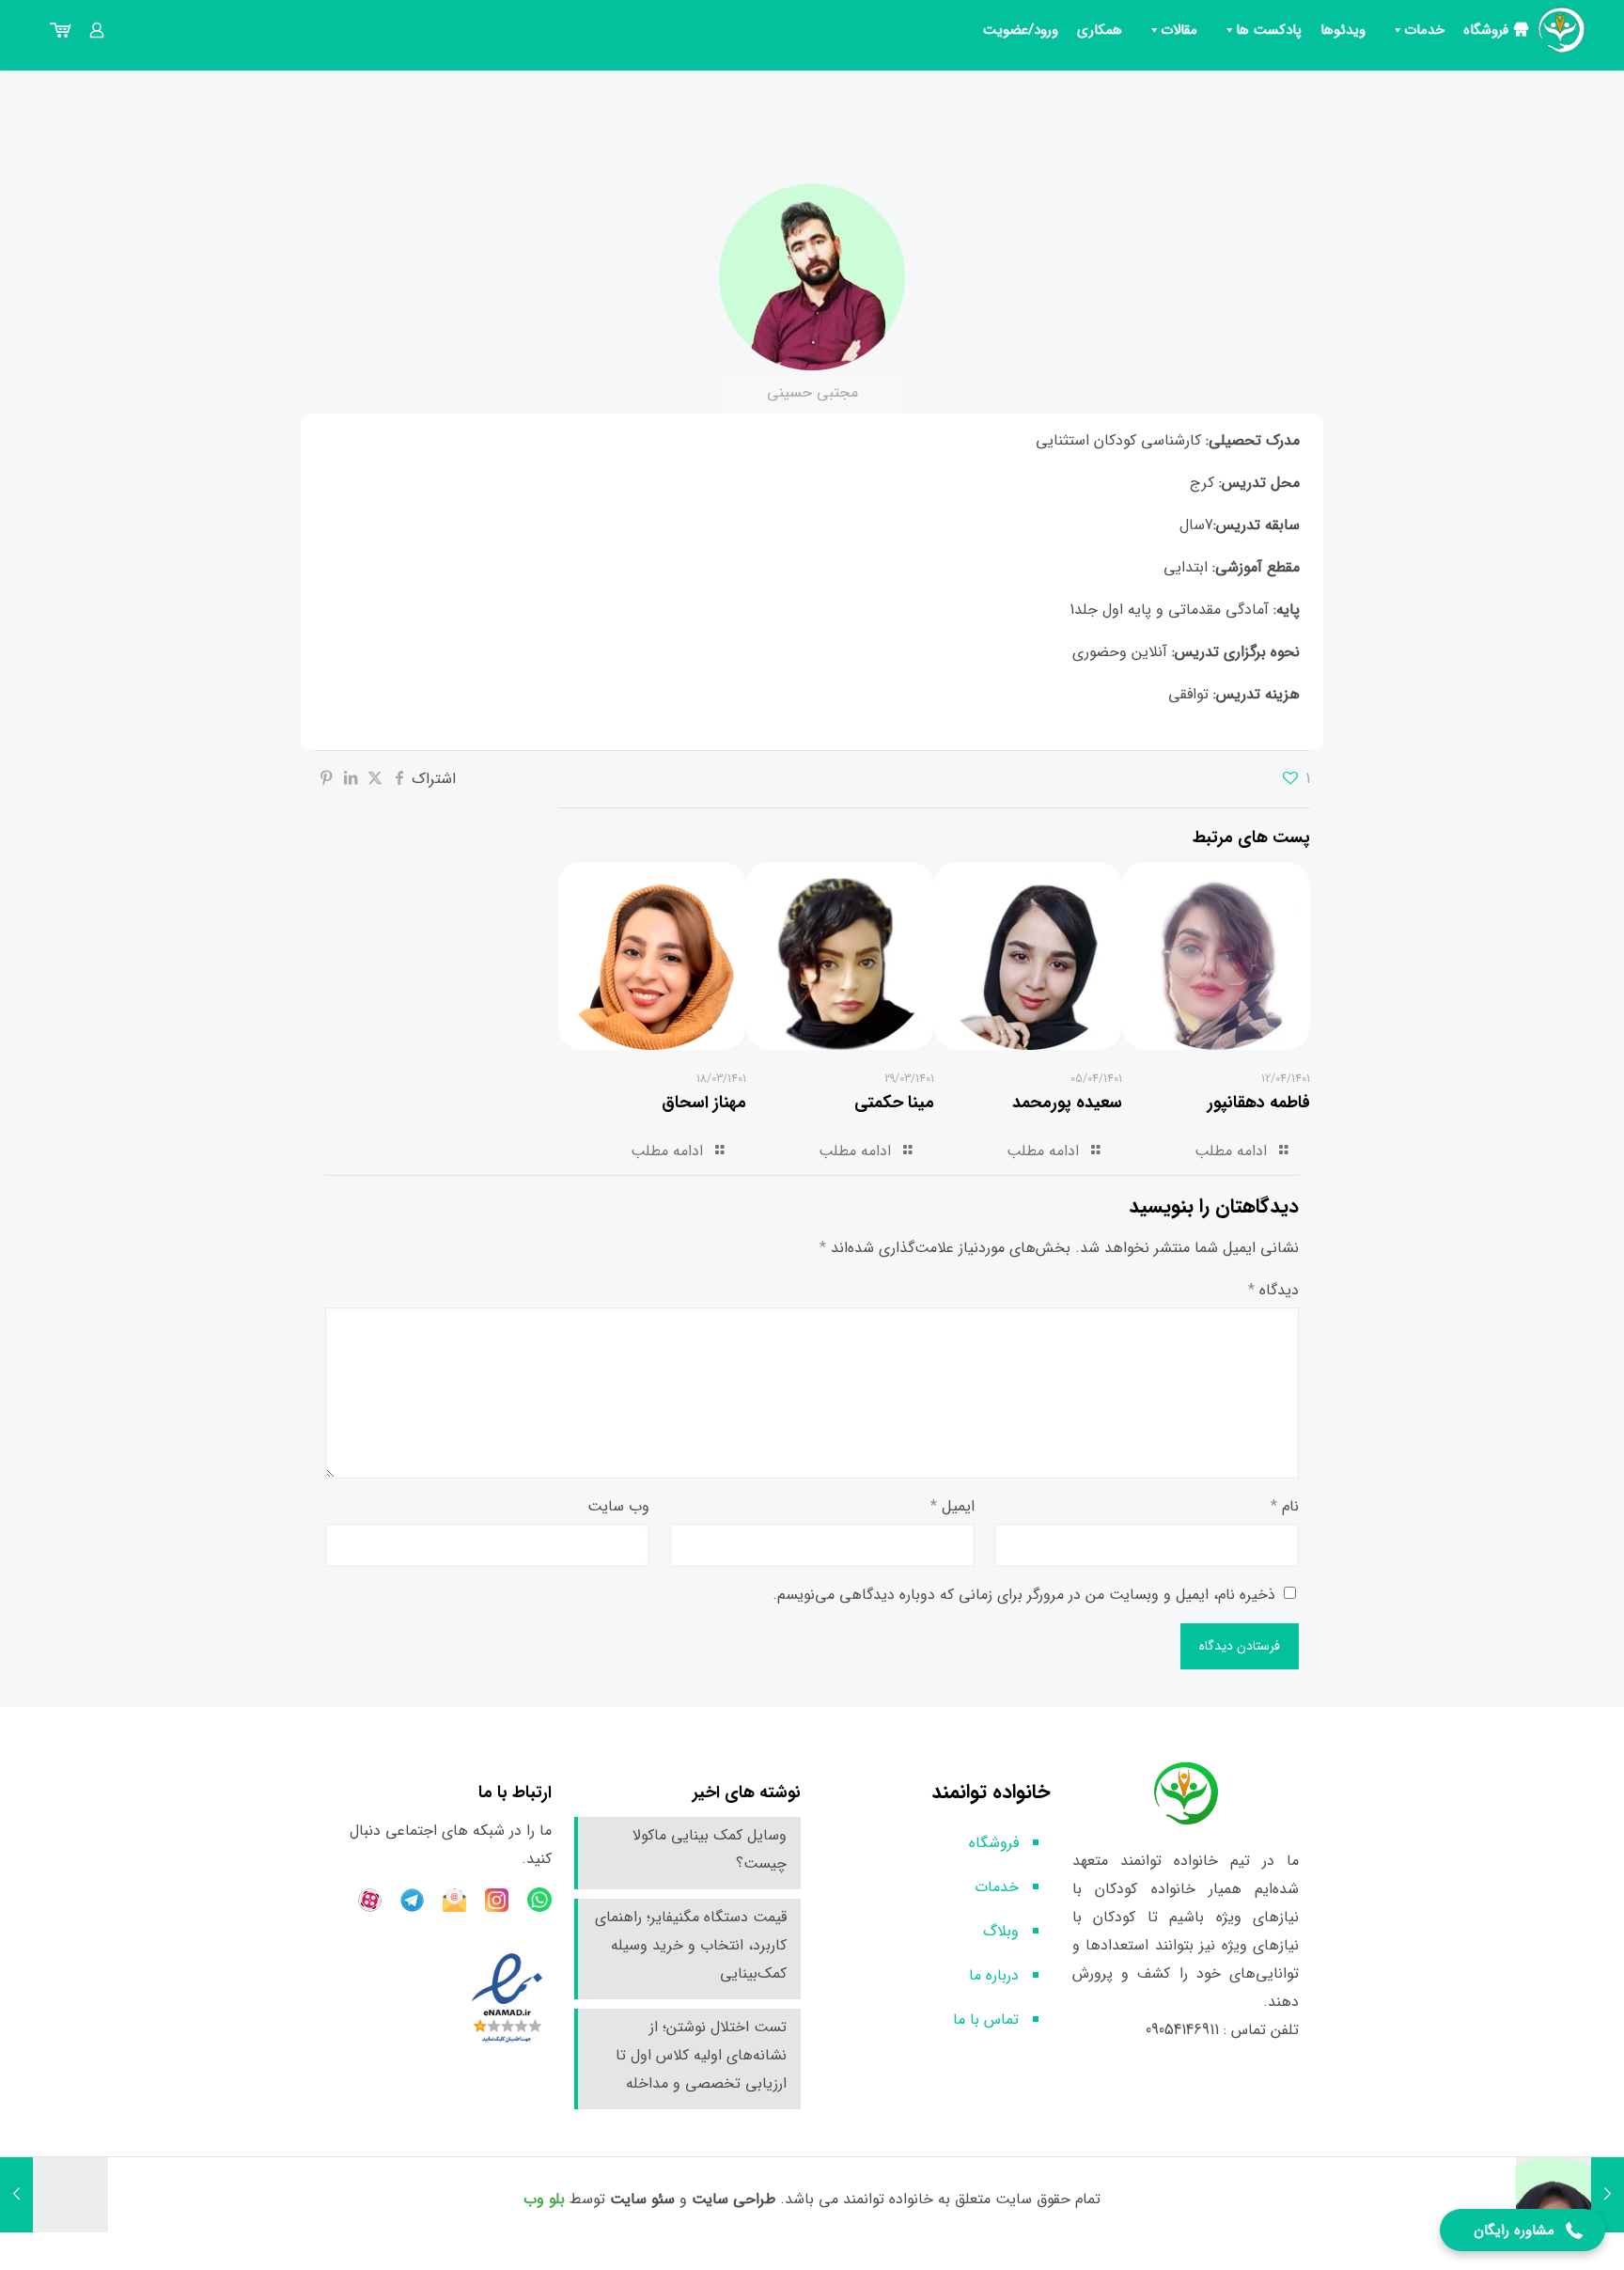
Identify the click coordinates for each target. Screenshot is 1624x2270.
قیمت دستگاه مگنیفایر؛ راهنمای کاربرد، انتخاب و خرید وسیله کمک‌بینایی (691, 1945)
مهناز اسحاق (704, 1103)
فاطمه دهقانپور (1259, 1103)
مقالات (1179, 30)
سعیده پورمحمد (1067, 1103)
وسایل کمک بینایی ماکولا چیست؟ (710, 1849)
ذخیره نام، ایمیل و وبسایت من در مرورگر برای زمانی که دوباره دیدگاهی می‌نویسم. (1024, 1595)
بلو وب (544, 2199)
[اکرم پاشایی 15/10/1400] (1570, 2195)
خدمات (1424, 30)
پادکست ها (1269, 30)
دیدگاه (1273, 1290)
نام (1285, 1506)
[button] (1522, 2230)
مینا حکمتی (894, 1103)
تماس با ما (986, 2020)
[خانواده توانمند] (1562, 30)
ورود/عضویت (1021, 30)
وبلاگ (1001, 1931)
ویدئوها (1343, 30)
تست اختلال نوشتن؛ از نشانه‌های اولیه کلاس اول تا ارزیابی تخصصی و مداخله (701, 2055)
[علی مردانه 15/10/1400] (54, 2195)
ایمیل (953, 1506)
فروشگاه (1486, 30)
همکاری (1100, 30)
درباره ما (994, 1975)
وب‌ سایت (618, 1506)
